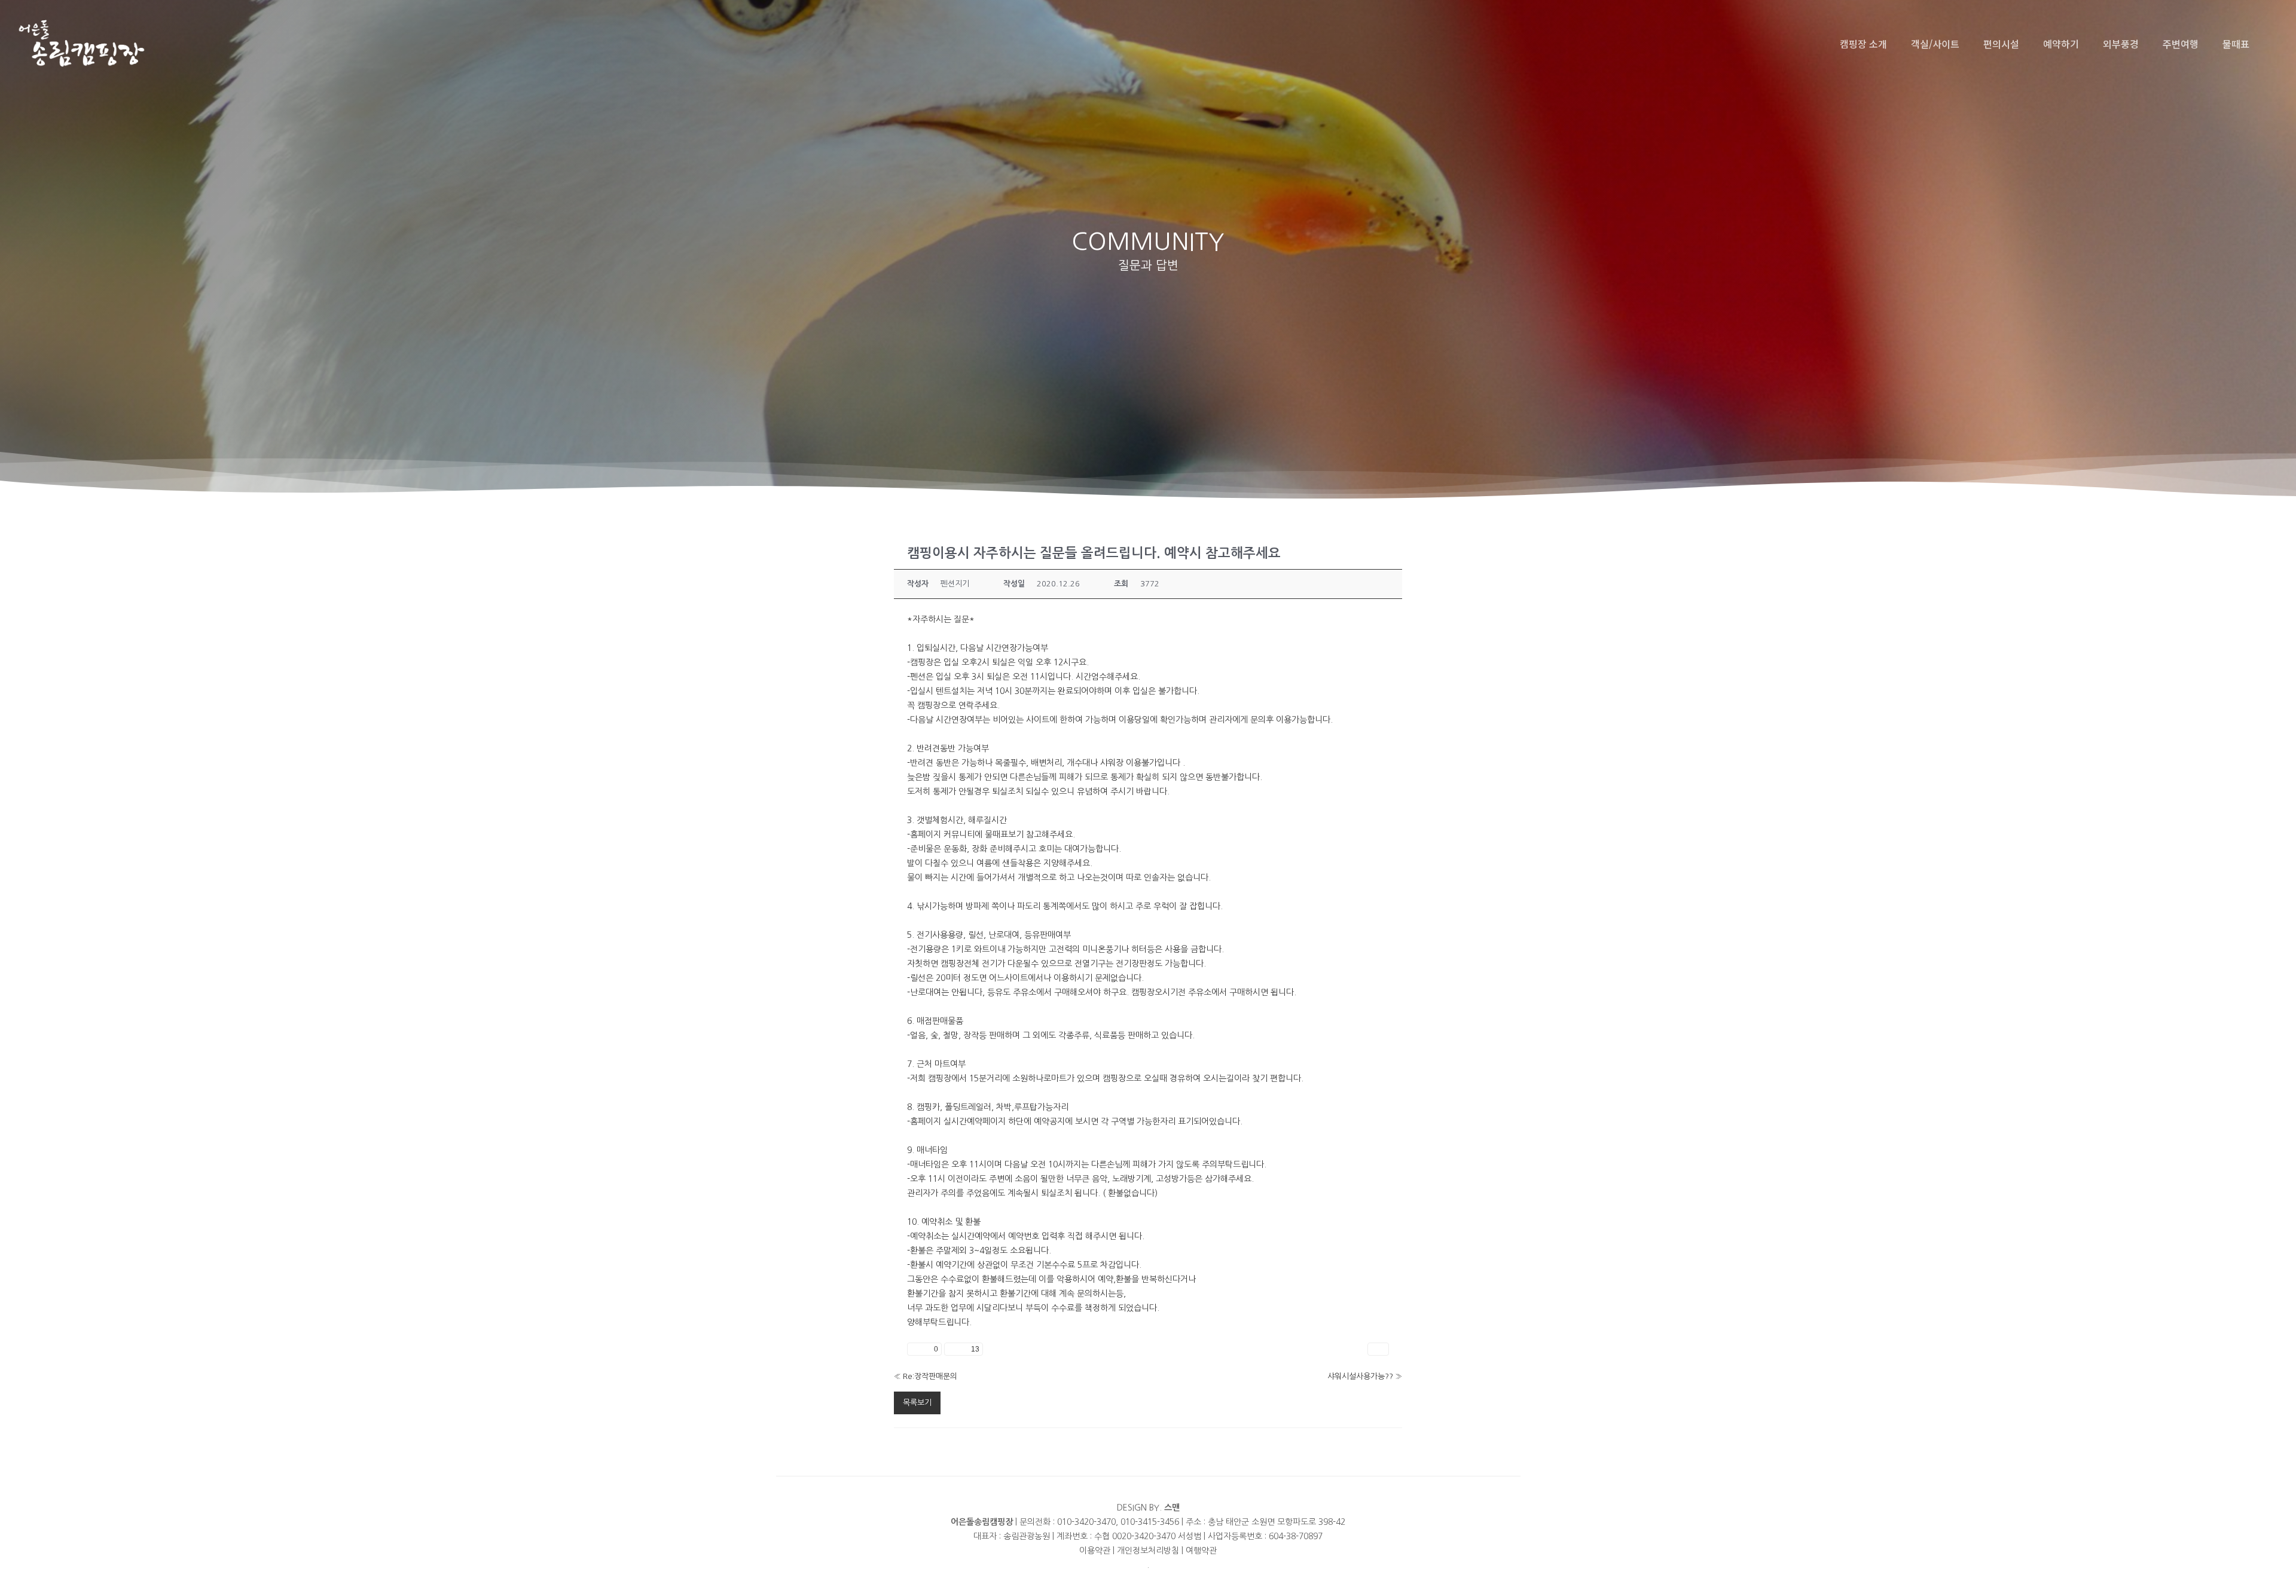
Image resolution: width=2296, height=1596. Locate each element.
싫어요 (964, 1349)
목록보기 (917, 1403)
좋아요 (924, 1349)
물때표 (2236, 44)
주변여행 (2181, 44)
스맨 (1172, 1508)
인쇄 (1378, 1349)
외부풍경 (2121, 44)
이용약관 (1095, 1551)
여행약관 (1201, 1551)
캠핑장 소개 (1863, 44)
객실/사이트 (1935, 44)
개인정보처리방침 (1148, 1551)
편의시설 (2001, 44)
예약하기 (2061, 44)
